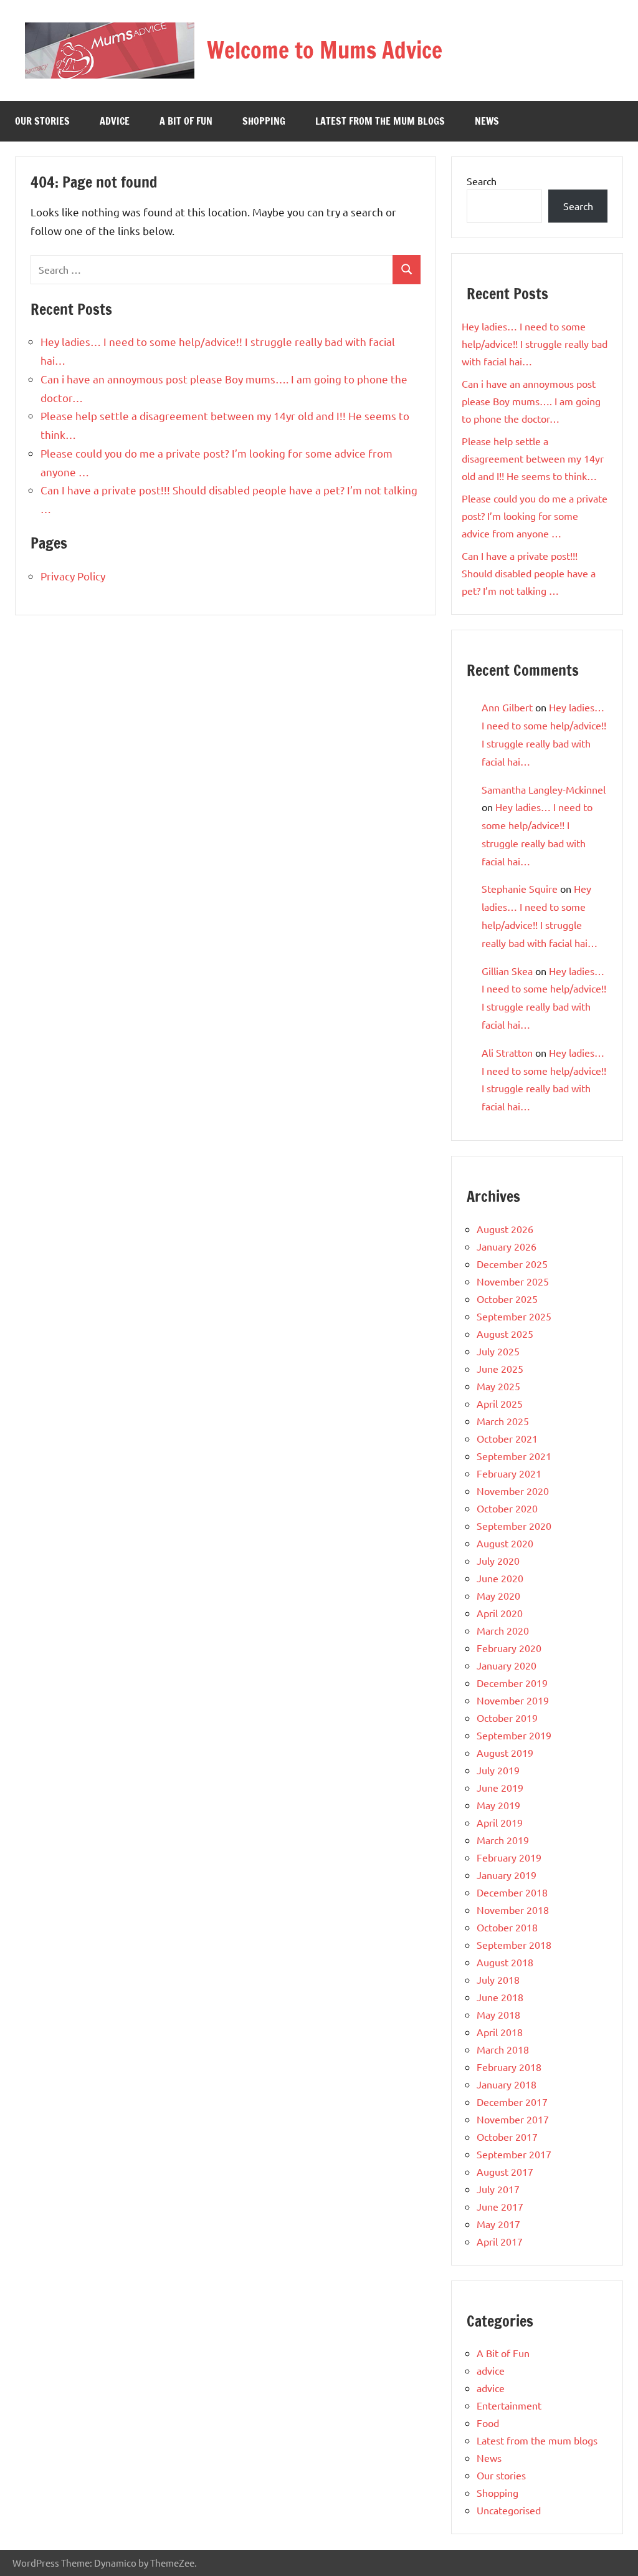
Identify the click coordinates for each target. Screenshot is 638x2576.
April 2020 (500, 1613)
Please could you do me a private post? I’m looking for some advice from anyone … (535, 516)
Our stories (42, 121)
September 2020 (514, 1526)
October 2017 (507, 2136)
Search (482, 181)
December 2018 (512, 1892)
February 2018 (509, 2067)
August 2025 (505, 1334)
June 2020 (500, 1578)
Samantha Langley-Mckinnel (544, 789)
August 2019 (505, 1752)
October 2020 (507, 1508)
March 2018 (503, 2049)
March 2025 (503, 1421)
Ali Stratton (507, 1052)
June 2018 (500, 1997)
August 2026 (505, 1229)
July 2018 (498, 1979)
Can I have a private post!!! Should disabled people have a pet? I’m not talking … (529, 573)
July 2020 (498, 1560)
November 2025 (513, 1281)
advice (115, 121)
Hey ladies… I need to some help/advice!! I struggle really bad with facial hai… (535, 344)
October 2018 (507, 1927)
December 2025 (512, 1264)
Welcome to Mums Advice (325, 50)
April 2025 (500, 1403)
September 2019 (514, 1735)
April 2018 (500, 2032)
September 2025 (514, 1316)
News (487, 121)
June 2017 (500, 2206)
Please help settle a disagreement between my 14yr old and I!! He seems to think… (533, 458)
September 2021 (514, 1456)
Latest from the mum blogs (380, 121)
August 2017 (505, 2171)
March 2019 (503, 1840)
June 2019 (500, 1787)
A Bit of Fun (186, 121)
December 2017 (512, 2102)
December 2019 (512, 1683)
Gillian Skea (507, 971)
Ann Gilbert (507, 707)
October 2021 (507, 1438)
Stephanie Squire (520, 888)
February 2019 (509, 1857)
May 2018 (498, 2014)
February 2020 (509, 1648)
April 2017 (500, 2241)
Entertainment (509, 2405)
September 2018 (514, 1944)
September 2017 (514, 2154)
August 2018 (505, 1962)
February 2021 (509, 1473)
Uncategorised (509, 2510)
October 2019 (507, 1718)
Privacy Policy (73, 576)
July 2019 (498, 1770)
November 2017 (513, 2119)
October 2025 (507, 1299)
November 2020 (513, 1491)
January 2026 (507, 1246)
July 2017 (498, 2189)
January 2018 (507, 2084)
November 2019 (513, 1700)
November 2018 (513, 1910)
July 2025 (498, 1351)
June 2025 (500, 1368)
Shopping (264, 121)
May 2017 (498, 2224)
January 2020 (507, 1665)
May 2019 (498, 1805)
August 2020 (505, 1543)
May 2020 (498, 1595)
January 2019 (507, 1875)
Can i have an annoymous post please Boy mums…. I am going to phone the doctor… (531, 401)
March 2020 (503, 1630)
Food (488, 2423)
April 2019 (500, 1822)
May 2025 (498, 1386)
